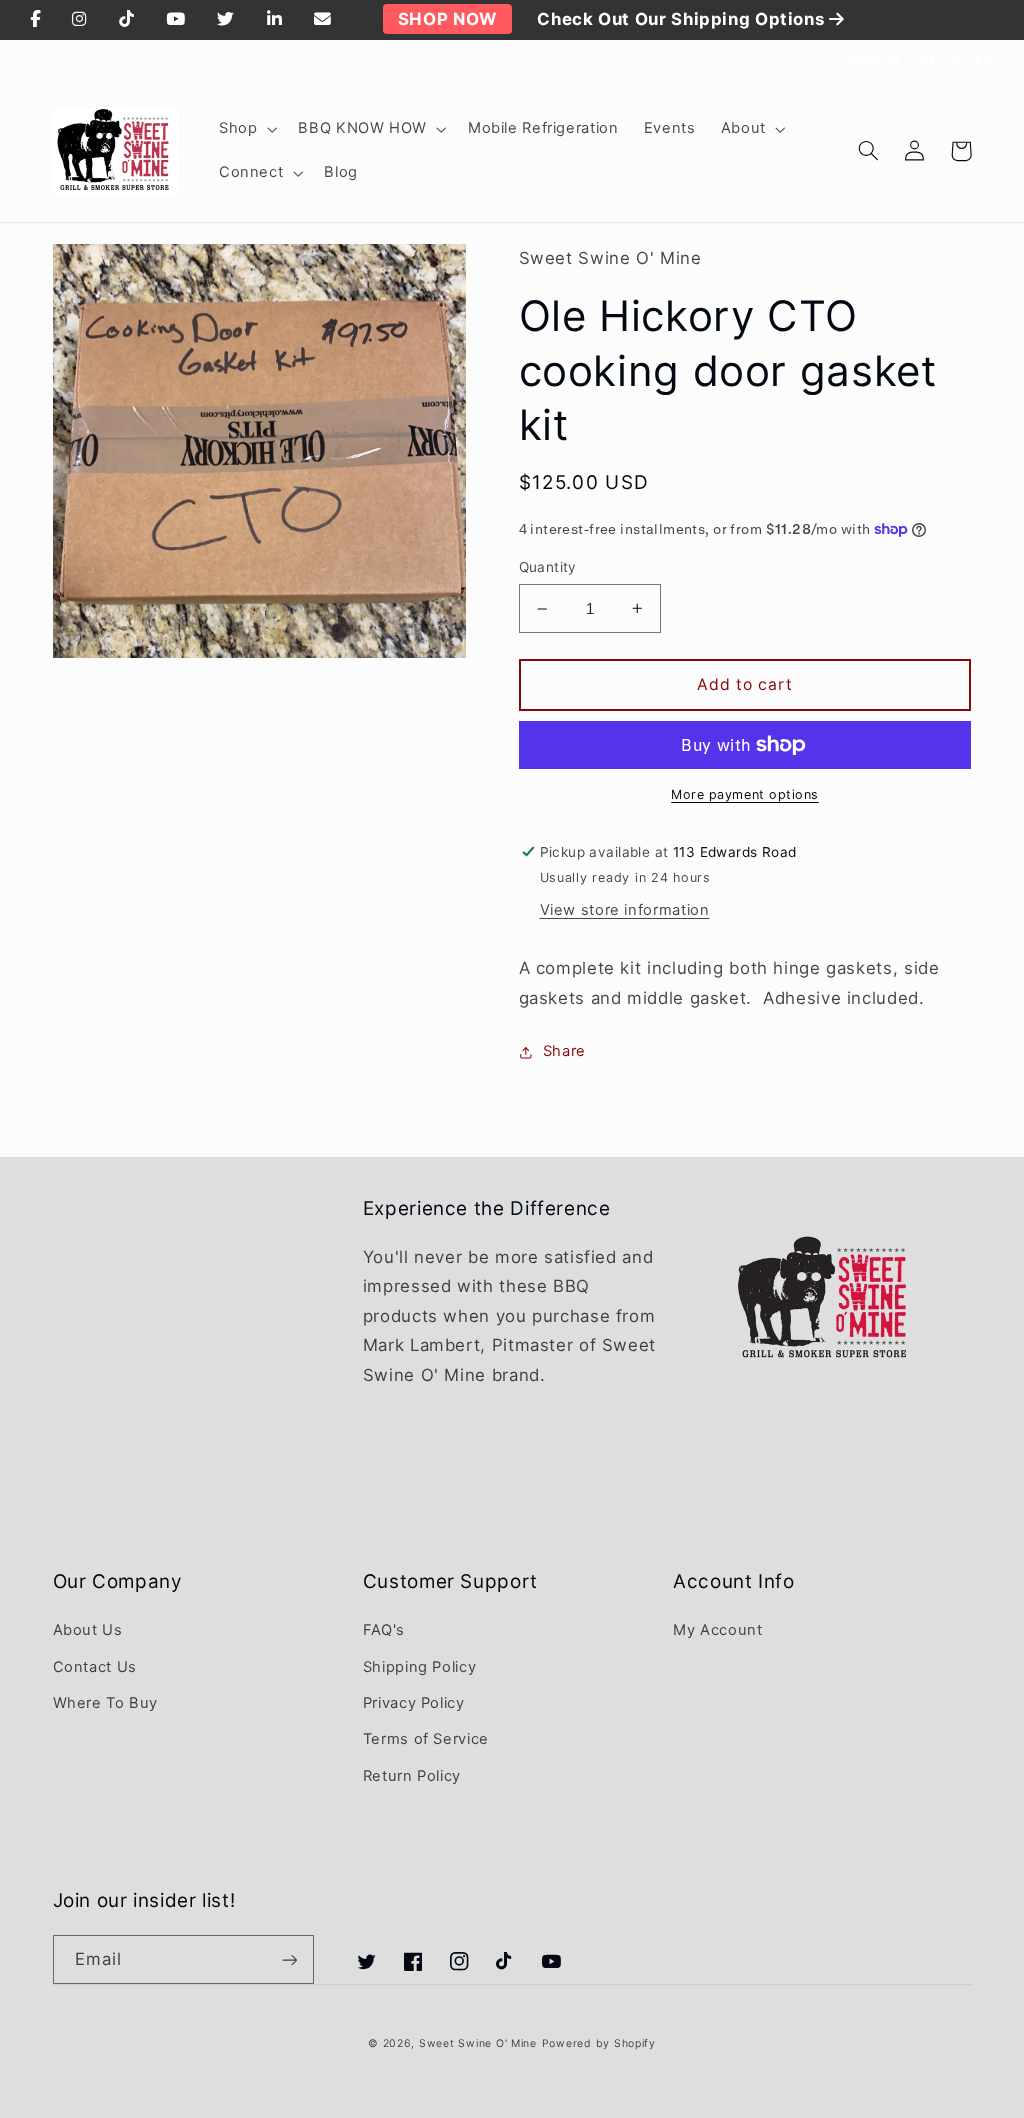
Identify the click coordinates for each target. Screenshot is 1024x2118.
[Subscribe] (289, 1959)
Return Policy (412, 1776)
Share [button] (564, 1051)
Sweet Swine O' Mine (478, 2043)
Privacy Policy (414, 1703)
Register (957, 59)
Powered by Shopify (599, 2043)
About (743, 128)
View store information (625, 910)
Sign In (871, 59)
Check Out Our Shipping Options (683, 19)
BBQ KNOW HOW (362, 128)
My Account (717, 1630)
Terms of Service (426, 1739)
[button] (245, 129)
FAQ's (384, 1630)
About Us (88, 1630)
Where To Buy (106, 1703)
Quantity (548, 567)
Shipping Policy (419, 1667)
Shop (238, 128)
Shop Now (447, 19)
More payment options (745, 794)
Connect (251, 172)
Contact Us (95, 1667)
